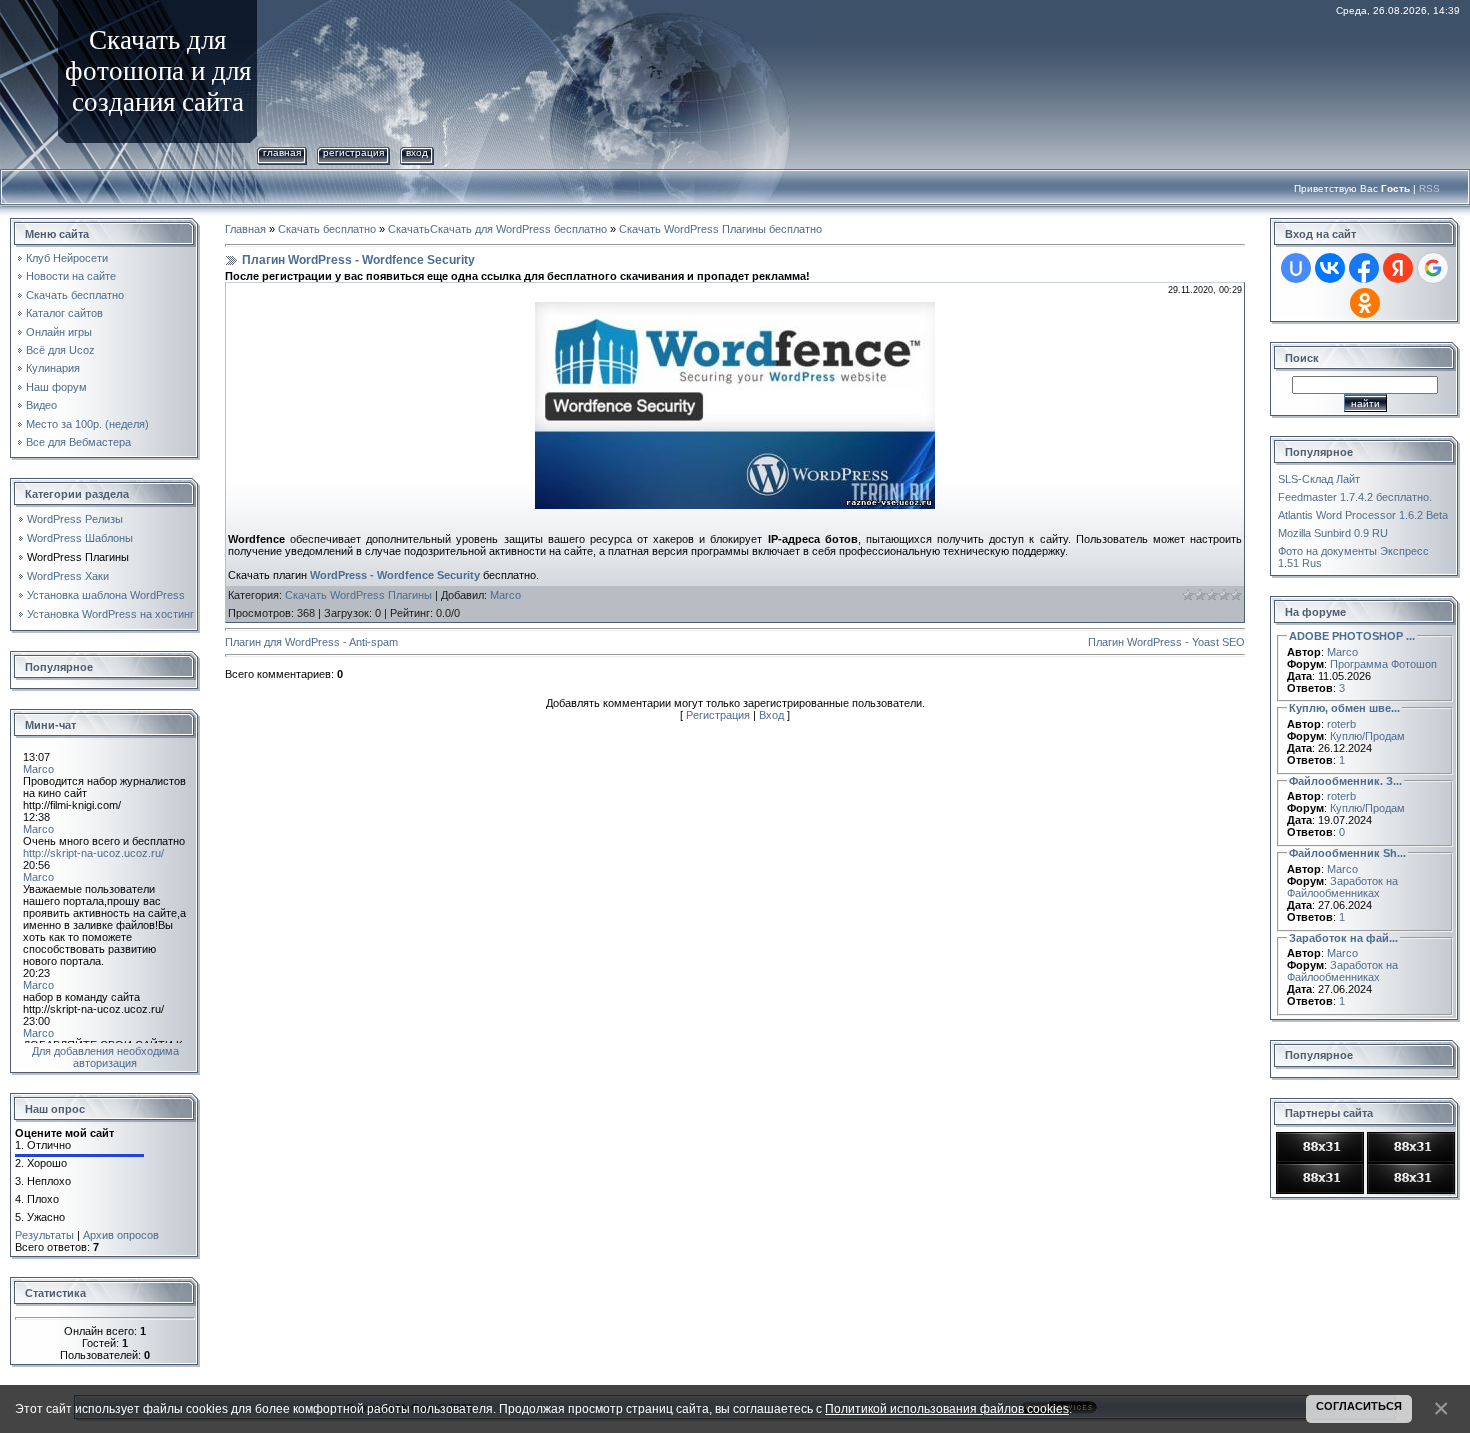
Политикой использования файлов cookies (947, 1408)
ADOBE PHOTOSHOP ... (1352, 636)
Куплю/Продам (1367, 736)
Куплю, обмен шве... (1344, 708)
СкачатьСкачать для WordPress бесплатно (497, 229)
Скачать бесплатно (327, 229)
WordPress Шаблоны (80, 538)
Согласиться (1359, 1406)
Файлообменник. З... (1345, 781)
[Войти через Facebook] (1364, 268)
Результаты (44, 1235)
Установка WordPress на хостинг (110, 614)
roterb (1341, 724)
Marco (505, 595)
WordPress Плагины (78, 557)
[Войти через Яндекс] (1398, 268)
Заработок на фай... (1343, 938)
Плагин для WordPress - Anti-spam (311, 642)
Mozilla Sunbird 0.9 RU (1333, 533)
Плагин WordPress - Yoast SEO (1166, 642)
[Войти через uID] (1296, 268)
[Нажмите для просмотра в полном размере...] (735, 308)
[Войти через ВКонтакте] (1330, 268)
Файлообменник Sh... (1347, 853)
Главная (282, 152)
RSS (1429, 188)
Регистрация (353, 152)
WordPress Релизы (75, 519)
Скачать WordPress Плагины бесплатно (720, 229)
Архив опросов (121, 1235)
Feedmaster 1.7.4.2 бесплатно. (1355, 497)
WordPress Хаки (68, 576)
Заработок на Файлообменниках (1342, 887)
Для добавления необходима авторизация (105, 1057)
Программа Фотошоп (1383, 664)
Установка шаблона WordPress (106, 595)
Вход (417, 152)
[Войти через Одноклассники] (1365, 303)
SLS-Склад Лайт (1319, 479)
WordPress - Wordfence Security (395, 575)
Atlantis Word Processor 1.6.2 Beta (1363, 515)
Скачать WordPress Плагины (358, 595)
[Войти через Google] (1433, 268)
